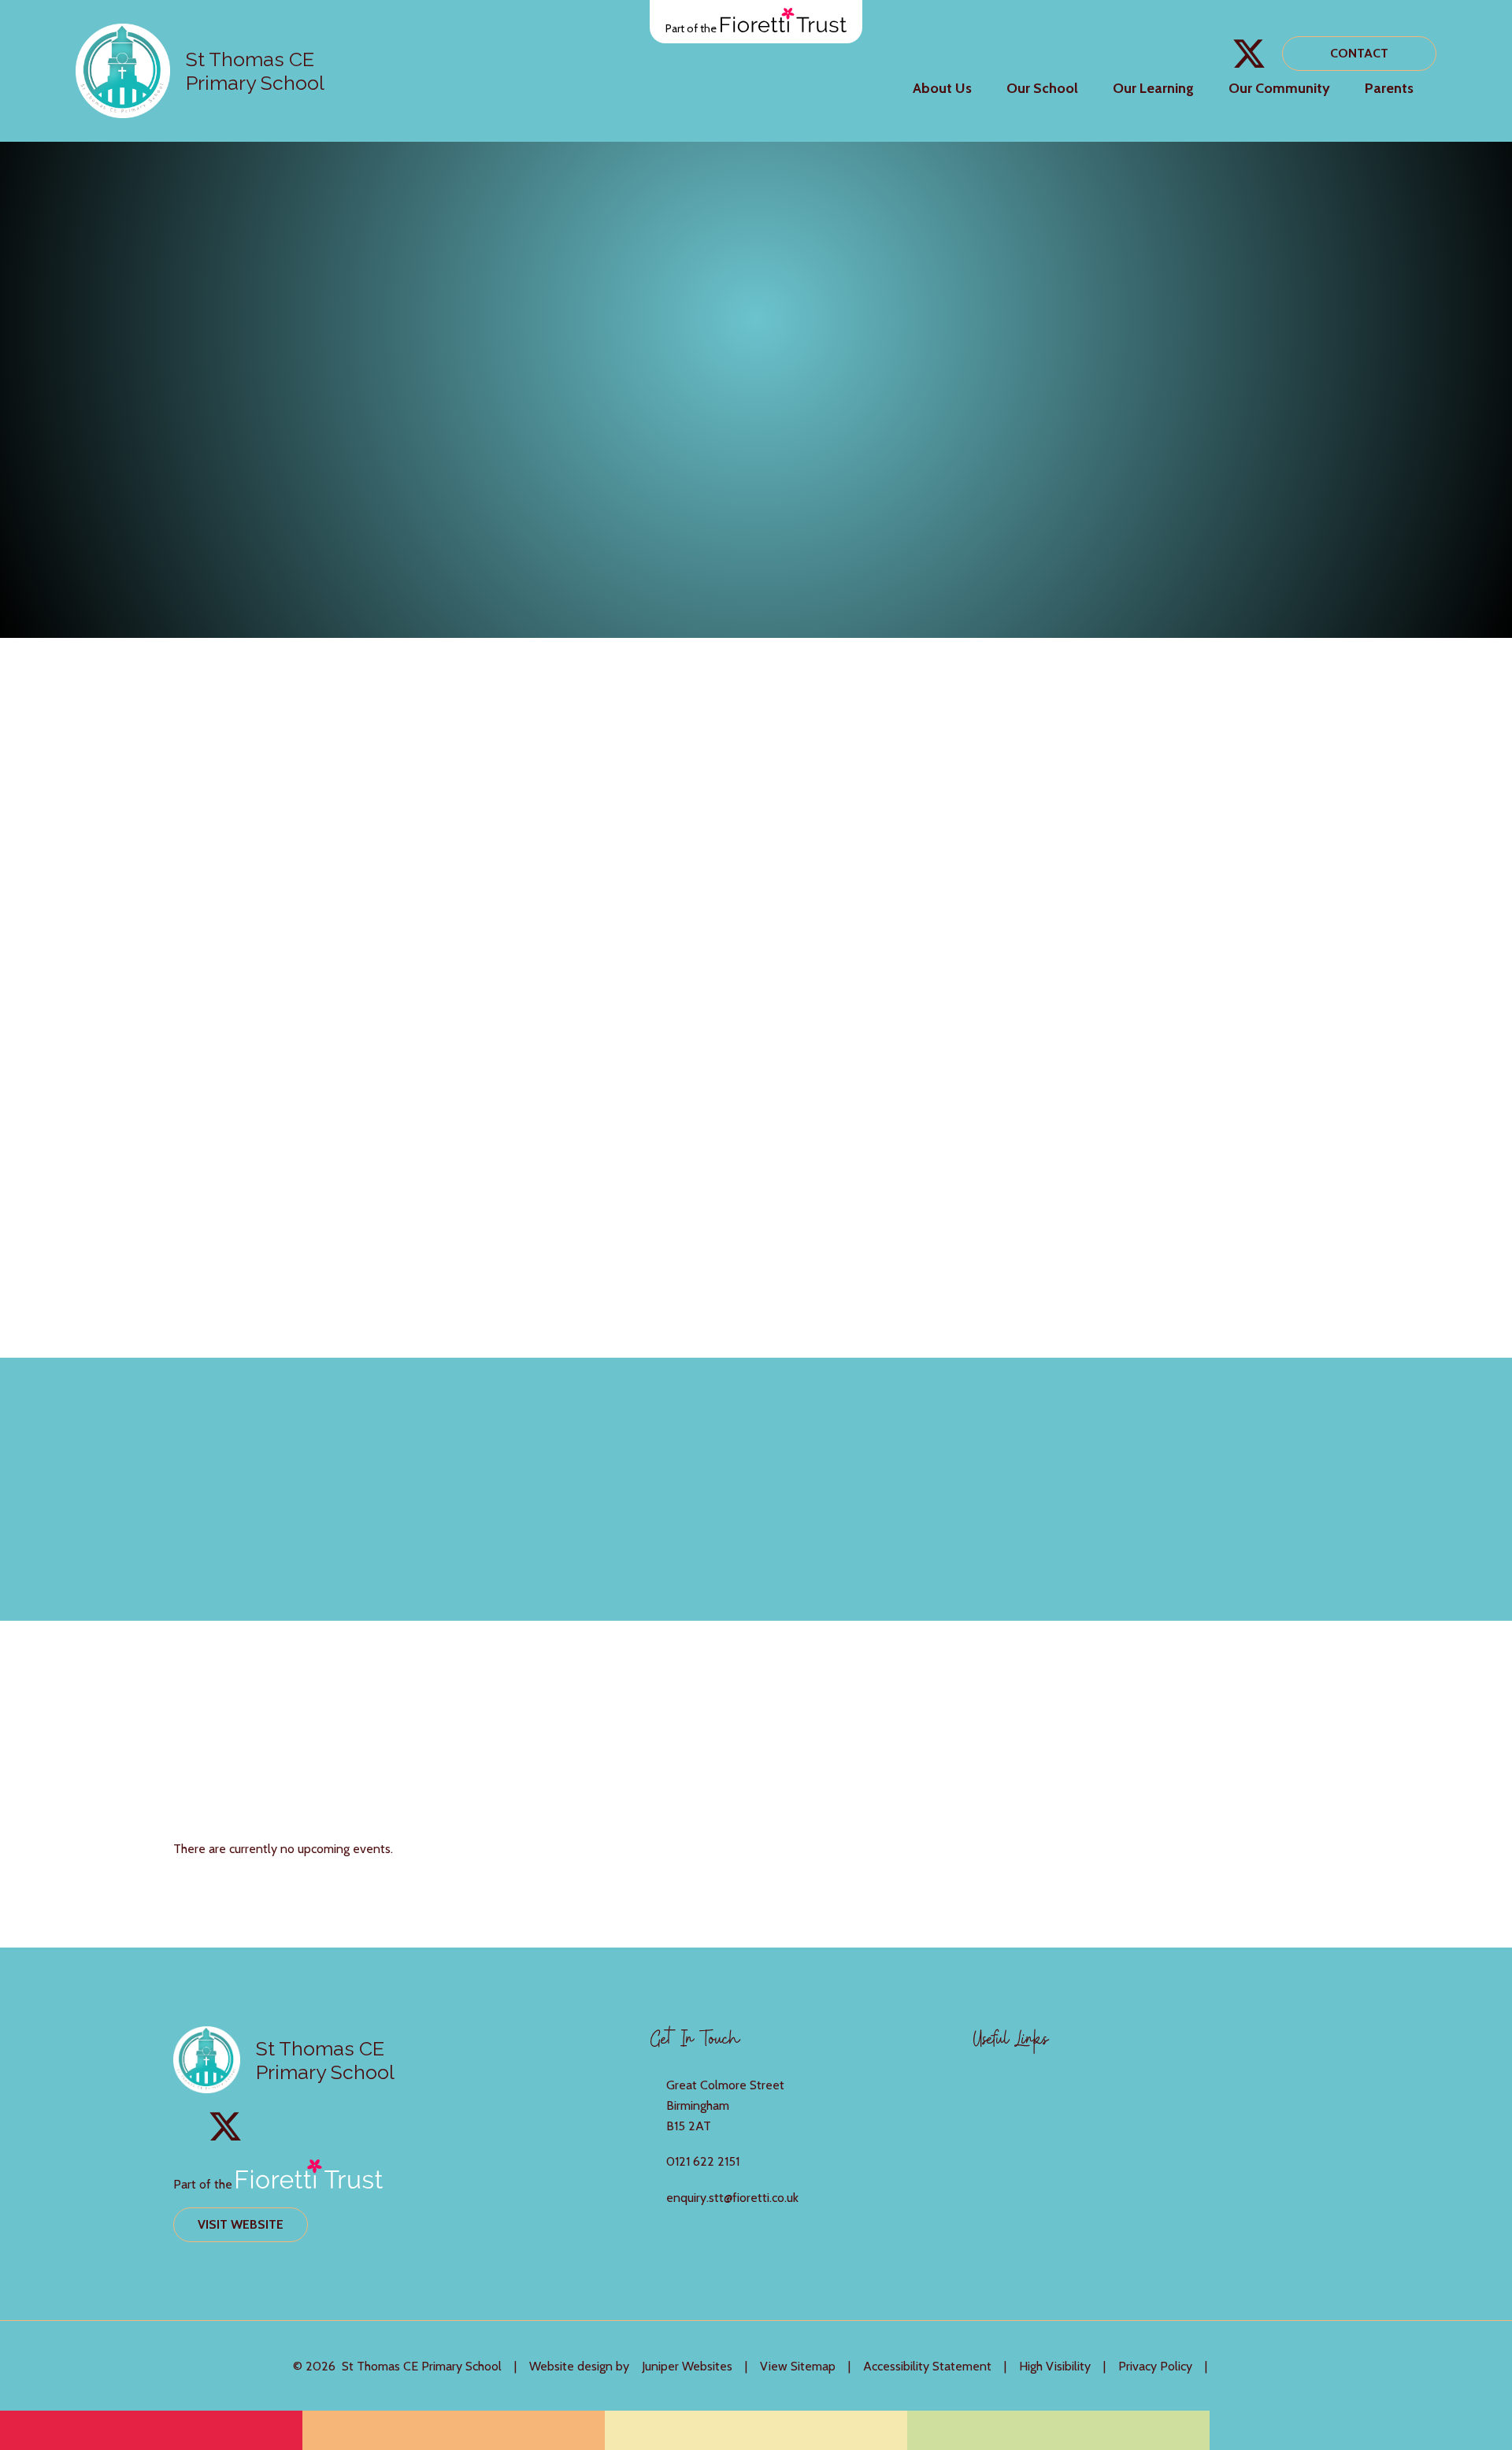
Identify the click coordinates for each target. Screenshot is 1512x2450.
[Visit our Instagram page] (1214, 54)
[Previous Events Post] (1165, 1752)
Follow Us (1318, 1489)
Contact (1359, 53)
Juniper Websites (687, 2366)
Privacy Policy (1155, 2366)
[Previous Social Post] (1168, 1489)
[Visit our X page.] (1249, 54)
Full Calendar (1306, 1752)
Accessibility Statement (927, 2366)
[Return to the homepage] (123, 71)
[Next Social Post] (1210, 1489)
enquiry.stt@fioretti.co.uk (732, 2198)
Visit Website (241, 2224)
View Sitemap (798, 2366)
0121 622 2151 (703, 2161)
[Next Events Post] (1208, 1752)
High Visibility (1055, 2366)
